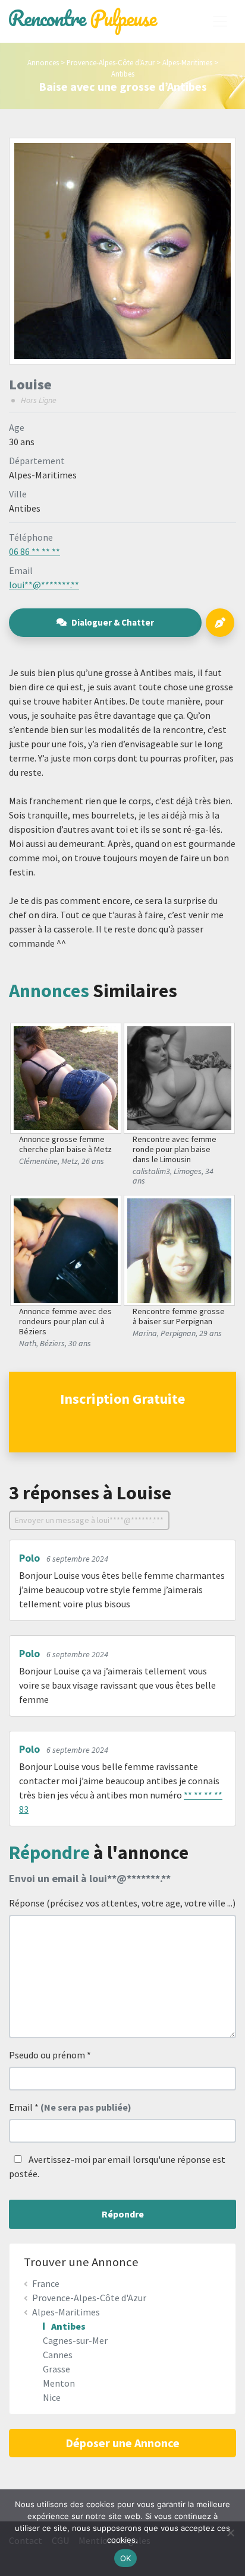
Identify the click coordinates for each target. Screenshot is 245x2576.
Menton (59, 2383)
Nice (52, 2397)
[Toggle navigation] (220, 21)
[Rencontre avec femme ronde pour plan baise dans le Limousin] (180, 1077)
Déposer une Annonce (122, 2443)
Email (70, 2107)
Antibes (123, 74)
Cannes (58, 2355)
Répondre (123, 2214)
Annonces (43, 62)
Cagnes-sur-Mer (75, 2340)
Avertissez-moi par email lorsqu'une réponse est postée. (117, 2166)
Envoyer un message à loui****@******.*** (89, 1520)
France (46, 2283)
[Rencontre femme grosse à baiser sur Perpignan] (180, 1249)
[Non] (230, 2533)
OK (126, 2558)
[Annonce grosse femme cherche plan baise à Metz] (66, 1077)
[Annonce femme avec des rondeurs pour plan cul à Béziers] (66, 1249)
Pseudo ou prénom (50, 2055)
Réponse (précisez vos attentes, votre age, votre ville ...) (122, 1903)
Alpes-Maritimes (187, 62)
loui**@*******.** (44, 585)
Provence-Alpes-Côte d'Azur (111, 62)
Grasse (56, 2369)
